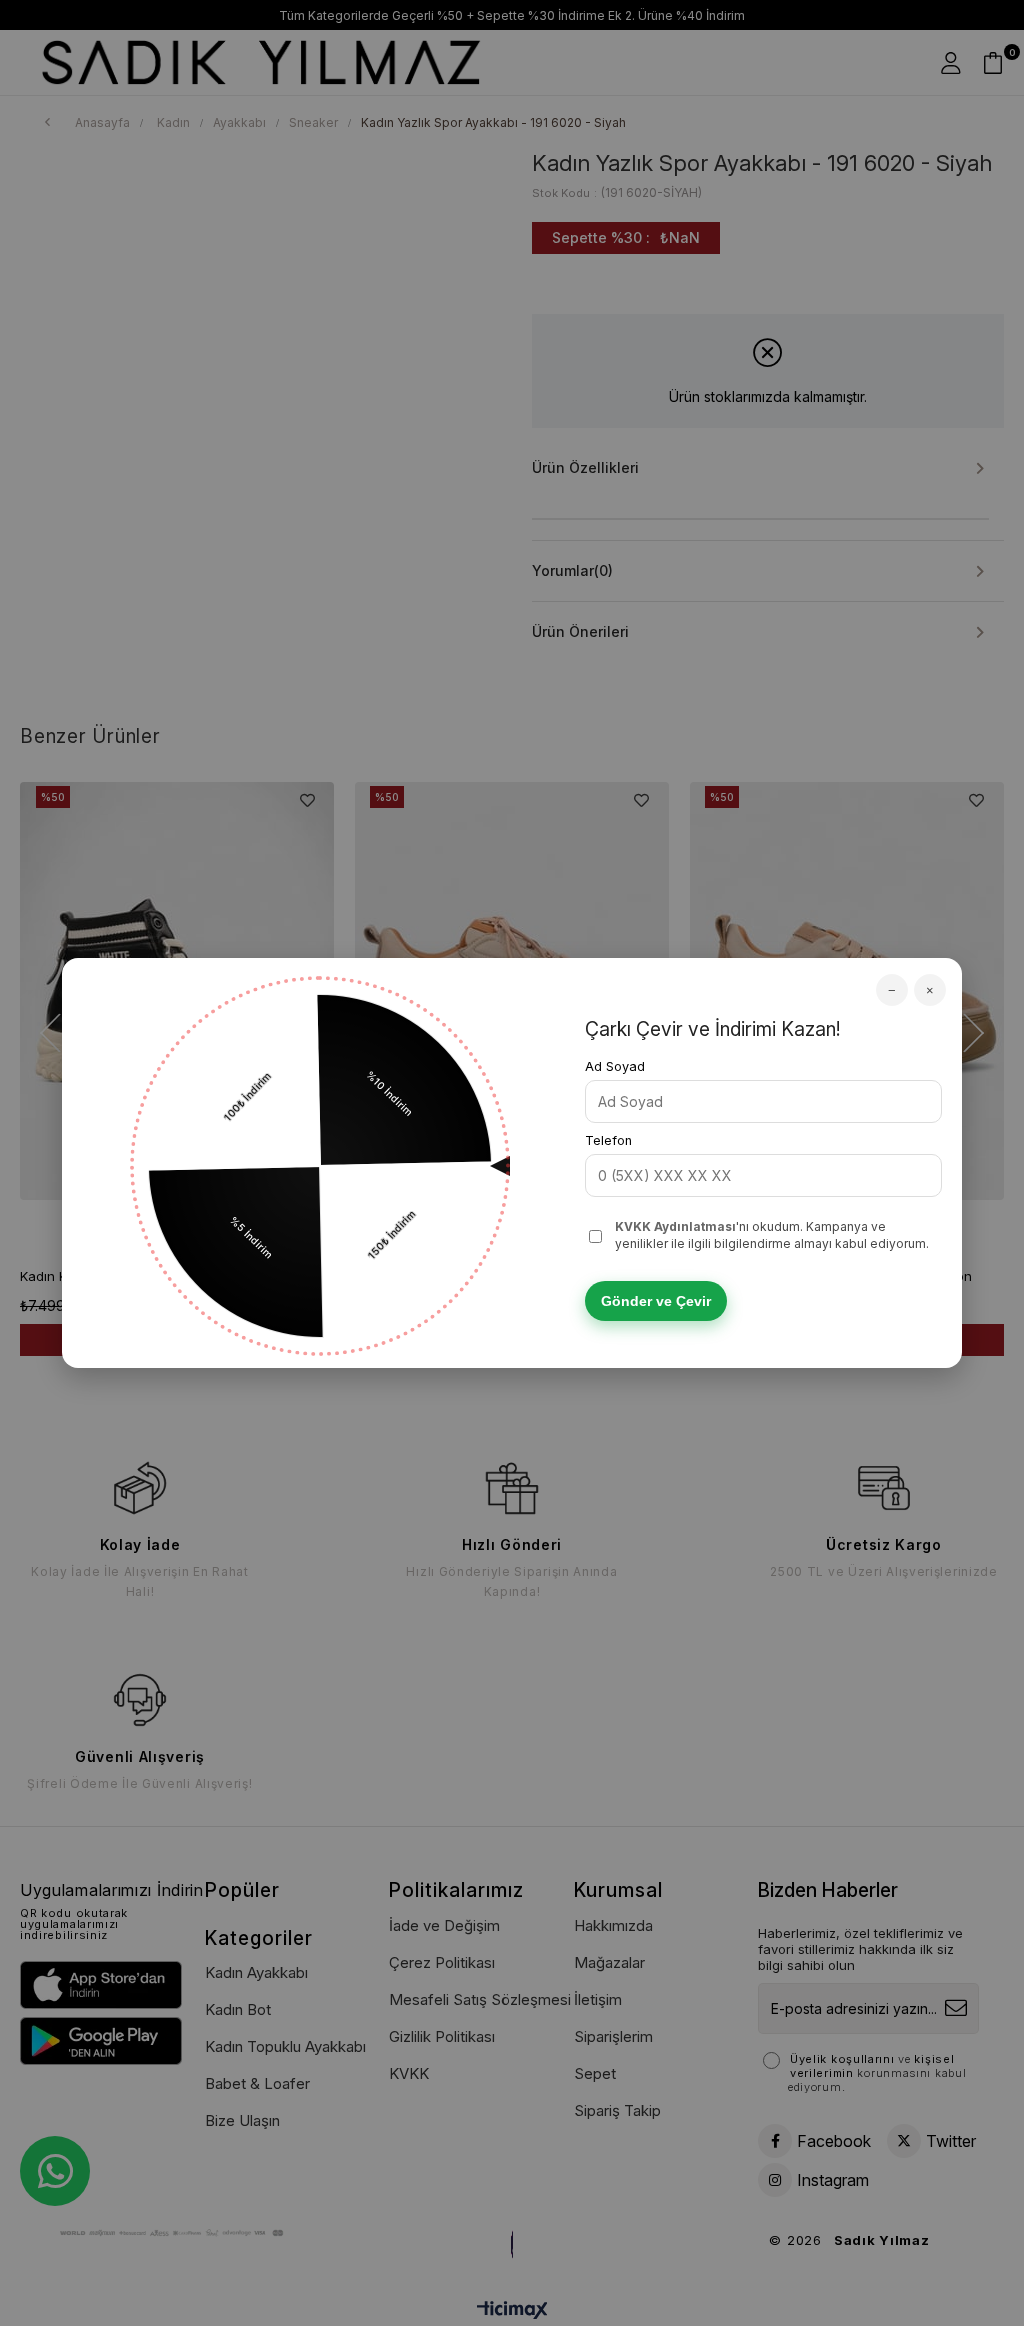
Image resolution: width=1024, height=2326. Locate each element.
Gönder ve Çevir (656, 1301)
